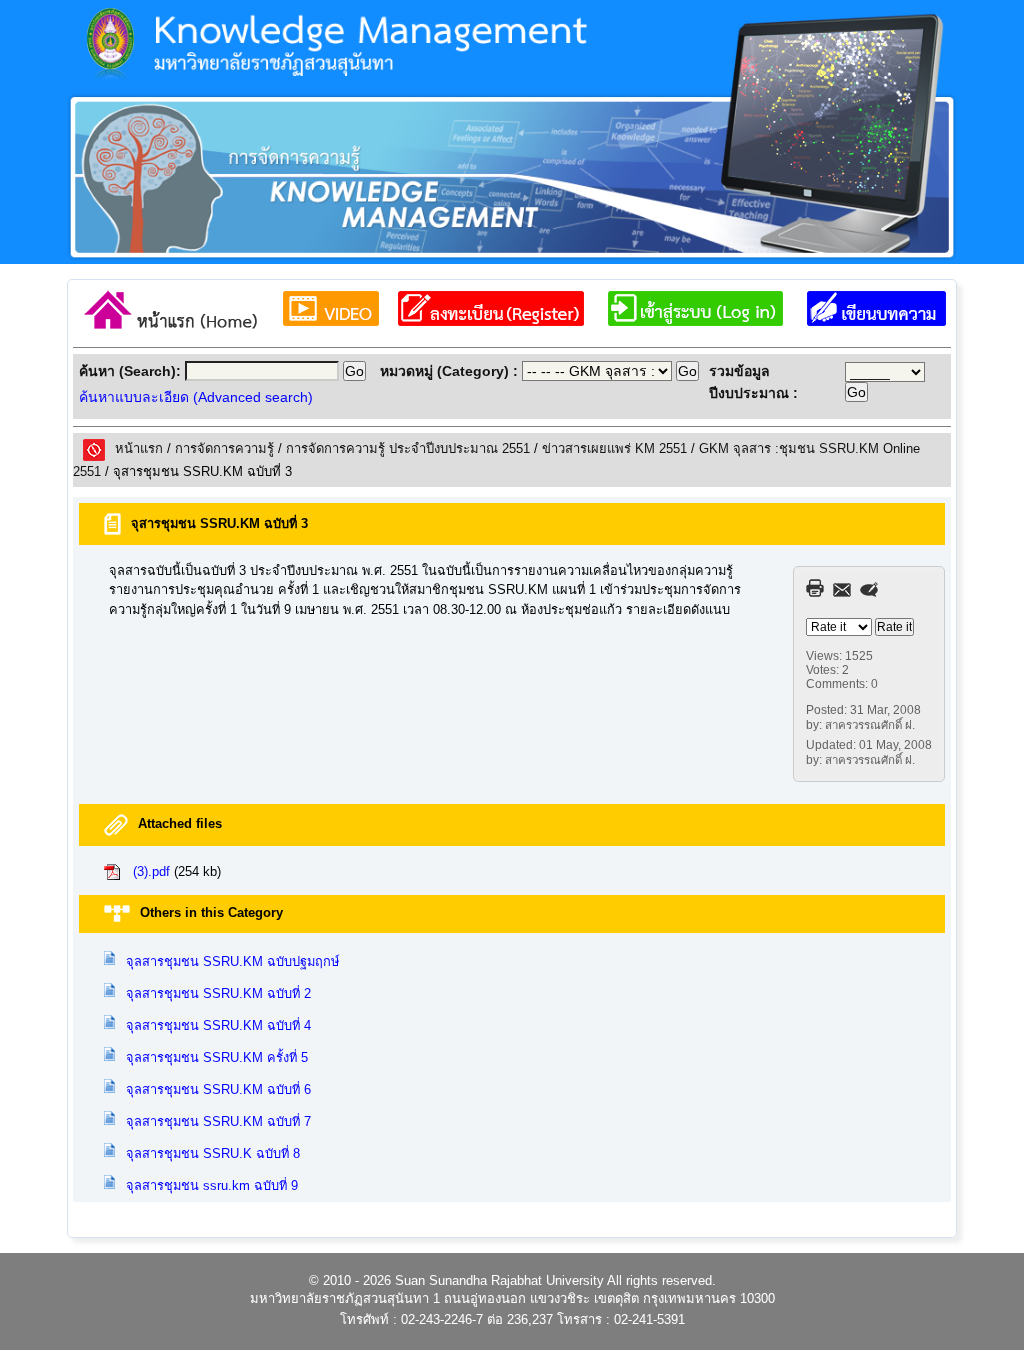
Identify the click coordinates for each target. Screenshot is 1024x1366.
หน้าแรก (139, 448)
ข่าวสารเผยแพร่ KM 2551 (614, 448)
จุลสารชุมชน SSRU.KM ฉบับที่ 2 (218, 993)
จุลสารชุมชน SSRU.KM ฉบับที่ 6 (218, 1089)
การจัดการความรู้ (224, 448)
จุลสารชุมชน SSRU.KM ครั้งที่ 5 (217, 1057)
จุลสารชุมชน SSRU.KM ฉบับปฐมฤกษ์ (232, 961)
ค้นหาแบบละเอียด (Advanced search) (196, 397)
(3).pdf (151, 871)
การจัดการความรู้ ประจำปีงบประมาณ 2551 (408, 448)
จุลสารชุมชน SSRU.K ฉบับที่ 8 (213, 1153)
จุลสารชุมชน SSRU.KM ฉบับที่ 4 (218, 1025)
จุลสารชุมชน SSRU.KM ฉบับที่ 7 (218, 1121)
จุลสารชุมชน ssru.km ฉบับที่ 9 (212, 1185)
